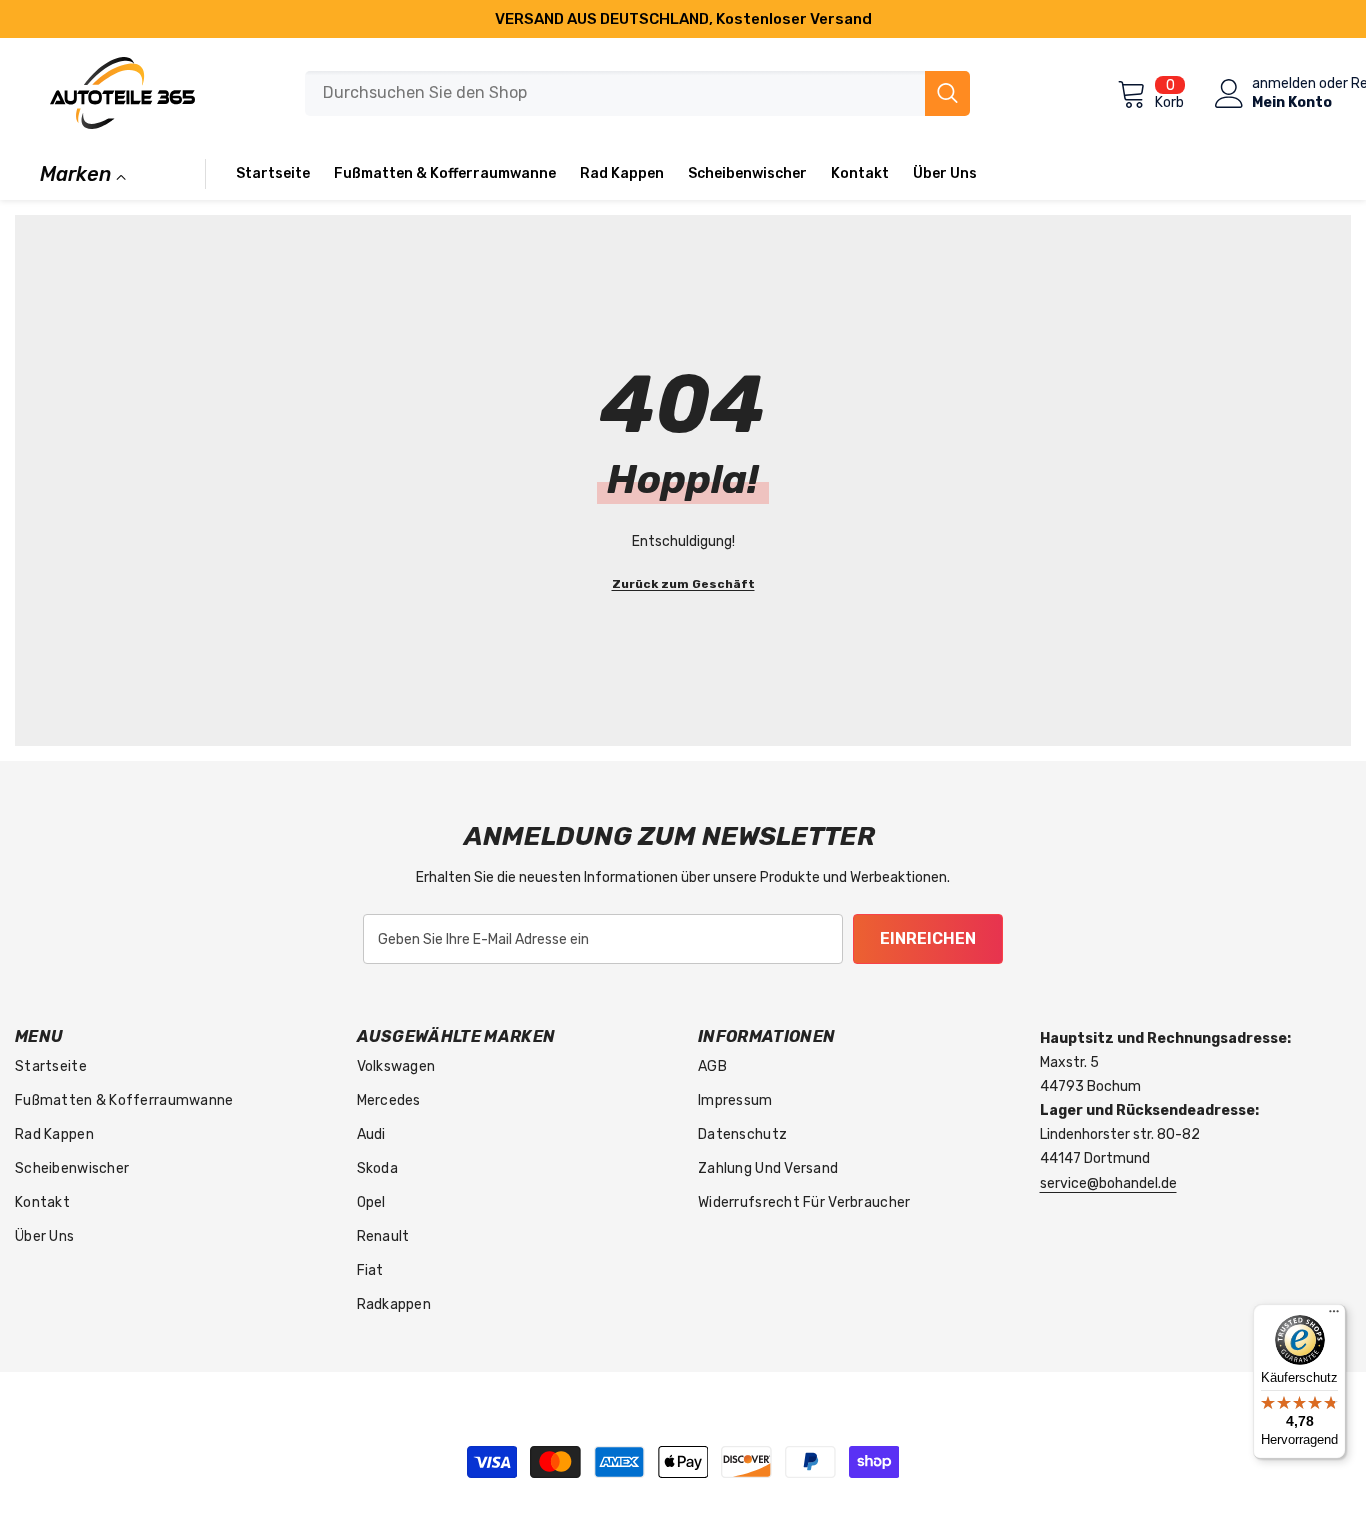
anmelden (1284, 84)
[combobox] (615, 93)
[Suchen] (637, 93)
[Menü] (1334, 1316)
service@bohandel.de (1108, 1183)
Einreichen (928, 938)
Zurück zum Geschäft (683, 584)
